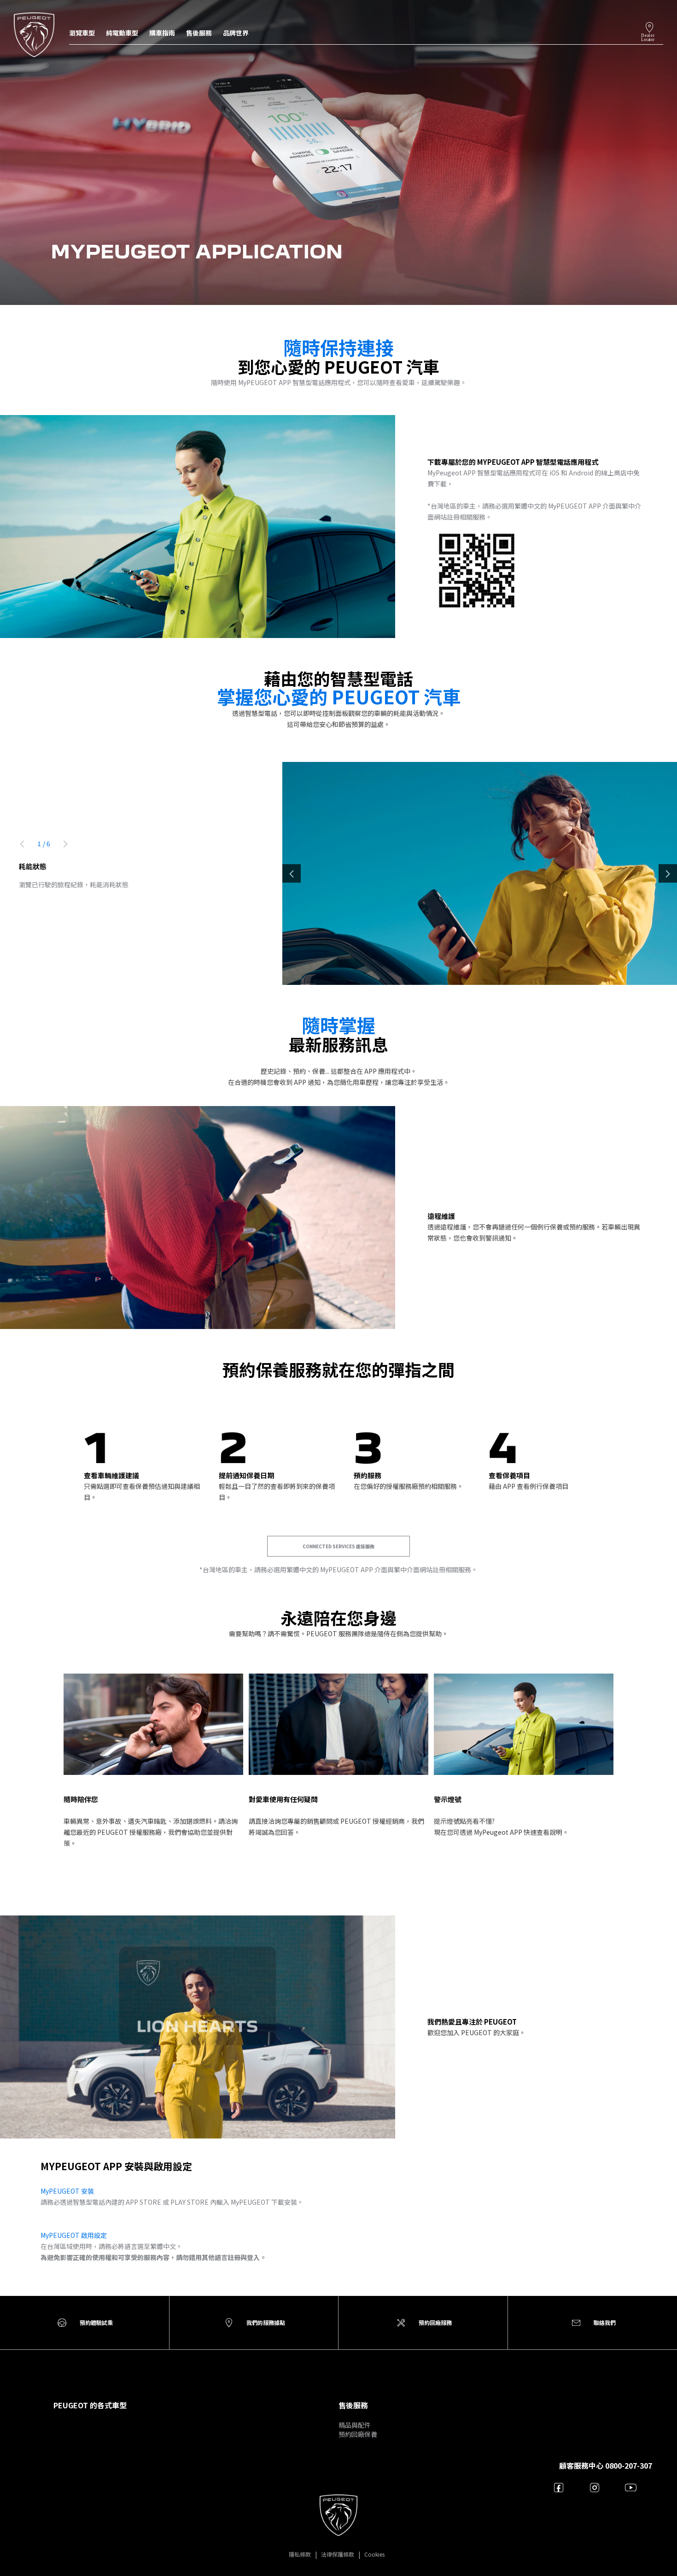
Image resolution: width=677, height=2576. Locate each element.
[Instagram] (595, 2487)
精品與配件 (355, 2425)
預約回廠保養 (358, 2434)
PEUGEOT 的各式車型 (90, 2405)
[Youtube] (631, 2487)
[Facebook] (559, 2487)
